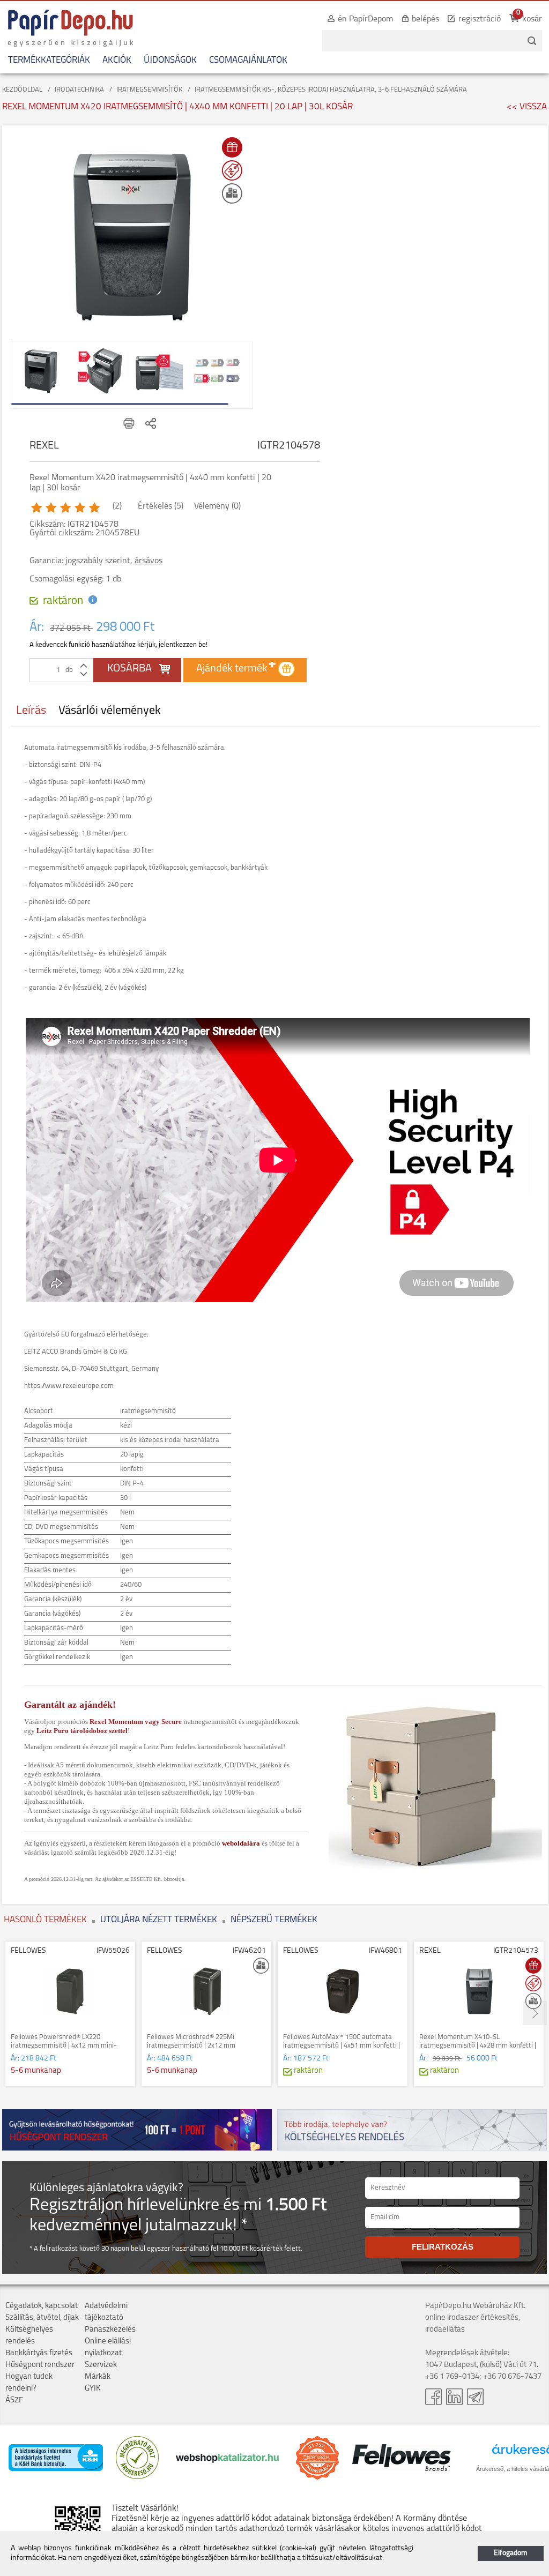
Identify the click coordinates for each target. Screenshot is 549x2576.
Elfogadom (511, 2553)
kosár (532, 19)
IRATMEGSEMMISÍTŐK (149, 90)
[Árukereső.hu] (137, 2477)
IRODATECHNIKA (79, 90)
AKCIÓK (117, 60)
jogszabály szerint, (114, 561)
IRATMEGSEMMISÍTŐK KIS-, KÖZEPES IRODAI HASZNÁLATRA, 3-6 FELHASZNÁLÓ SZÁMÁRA (331, 90)
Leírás (31, 711)
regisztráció (480, 19)
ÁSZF (14, 2400)
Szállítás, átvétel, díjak (42, 2318)
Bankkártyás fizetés (39, 2353)
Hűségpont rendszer (40, 2365)
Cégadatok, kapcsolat (42, 2306)
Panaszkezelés (110, 2330)
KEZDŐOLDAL (22, 90)
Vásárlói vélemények (110, 711)
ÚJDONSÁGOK (170, 60)
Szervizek (101, 2365)
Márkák (98, 2377)
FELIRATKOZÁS (443, 2247)
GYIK (93, 2389)
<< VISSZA (527, 107)
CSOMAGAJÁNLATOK (248, 60)
